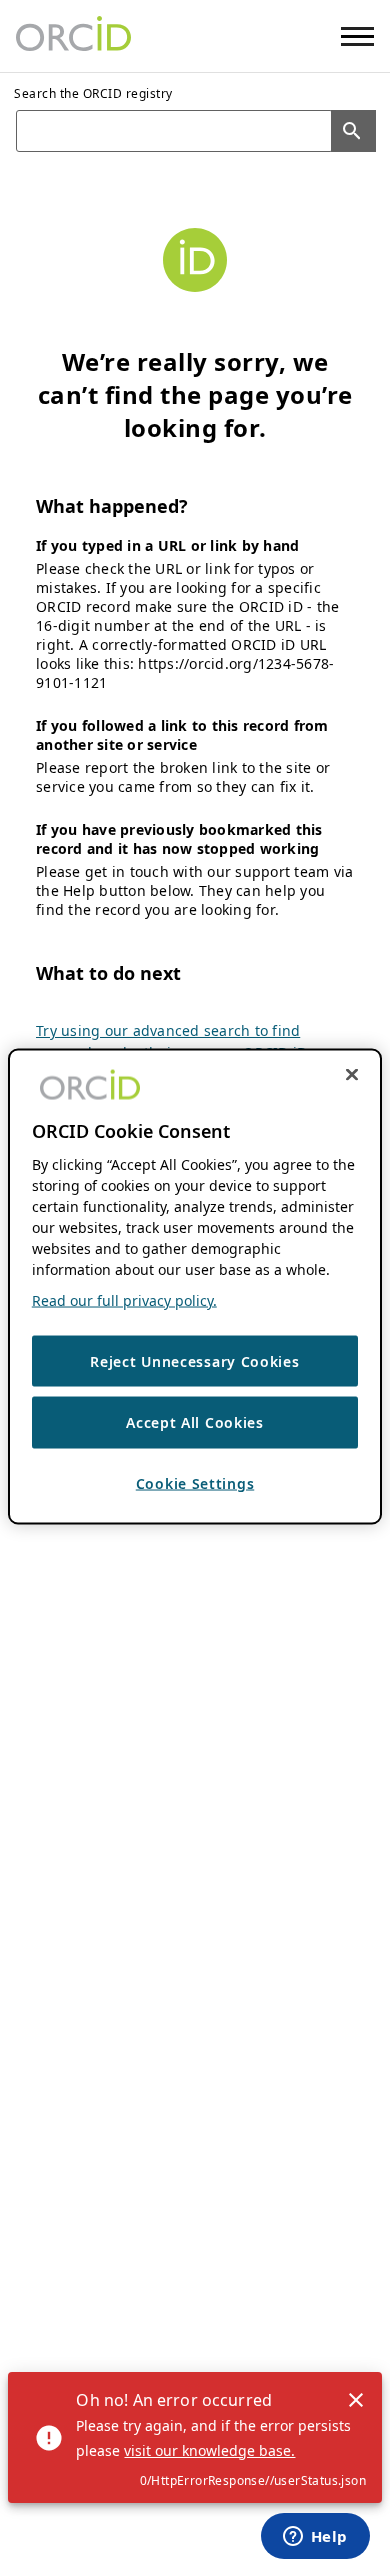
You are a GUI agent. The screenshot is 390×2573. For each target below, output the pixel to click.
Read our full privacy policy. (124, 1299)
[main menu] (357, 36)
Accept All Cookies (195, 1422)
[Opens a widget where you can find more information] (315, 2538)
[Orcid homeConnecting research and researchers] (73, 36)
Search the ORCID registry (93, 93)
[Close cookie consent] (352, 1074)
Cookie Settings (195, 1482)
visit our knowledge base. (209, 2450)
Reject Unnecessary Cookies (194, 1360)
